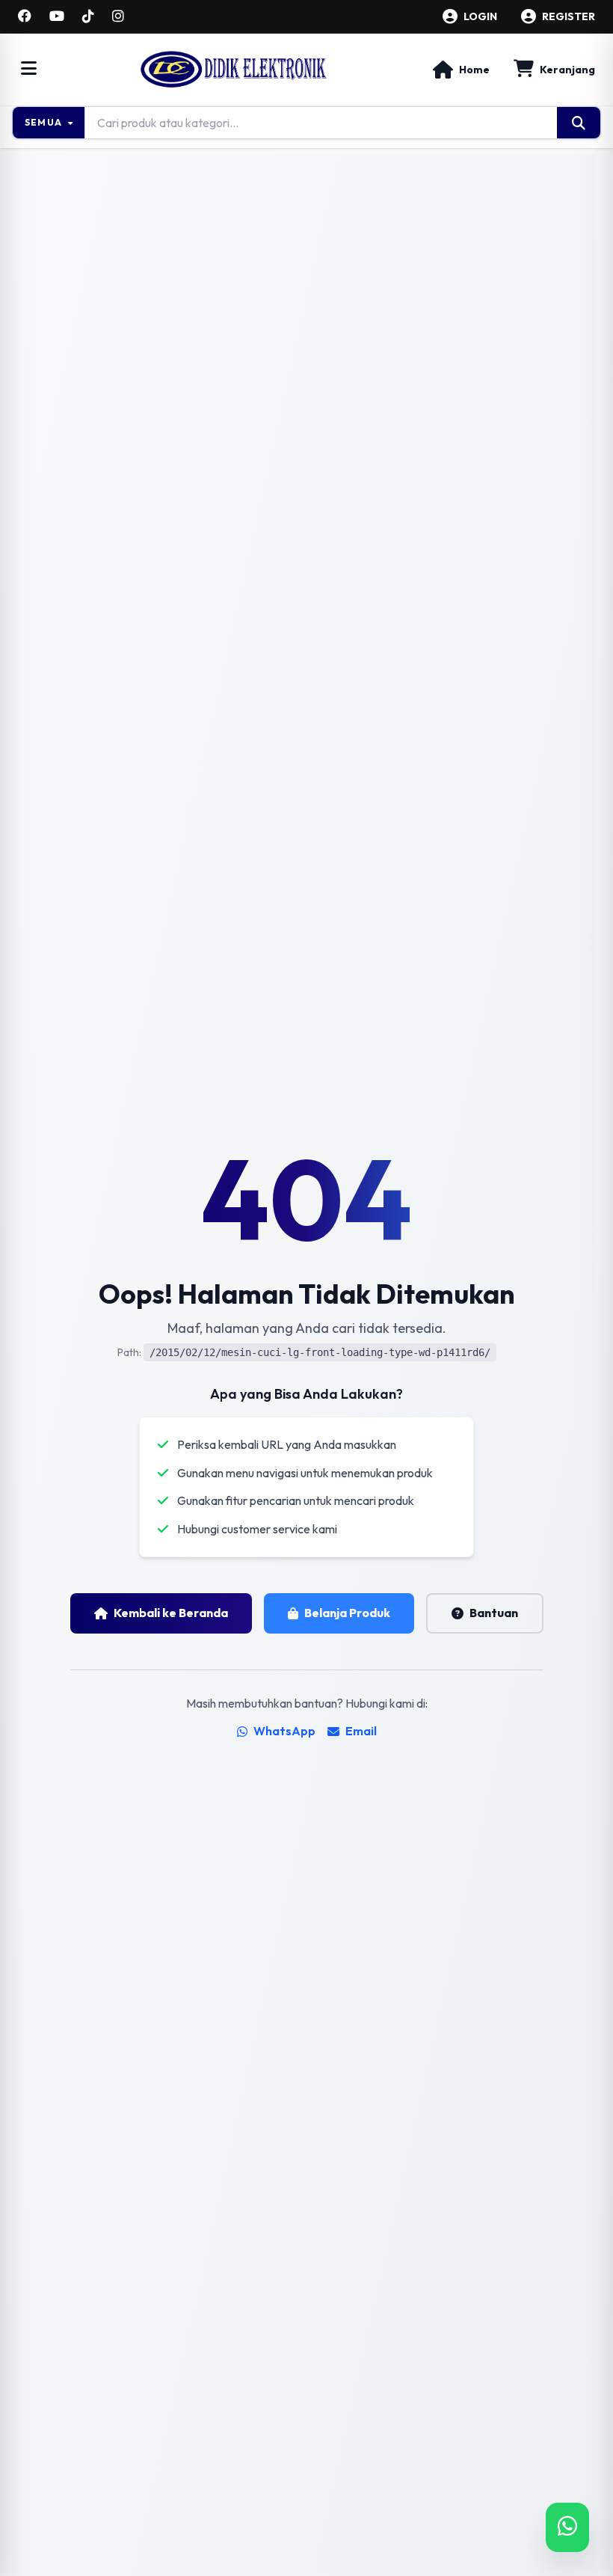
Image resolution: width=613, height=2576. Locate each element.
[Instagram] (118, 16)
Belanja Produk (347, 1613)
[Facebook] (25, 16)
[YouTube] (57, 16)
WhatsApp (284, 1731)
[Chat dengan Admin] (567, 2527)
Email (361, 1731)
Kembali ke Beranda (171, 1613)
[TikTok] (88, 16)
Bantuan (494, 1613)
